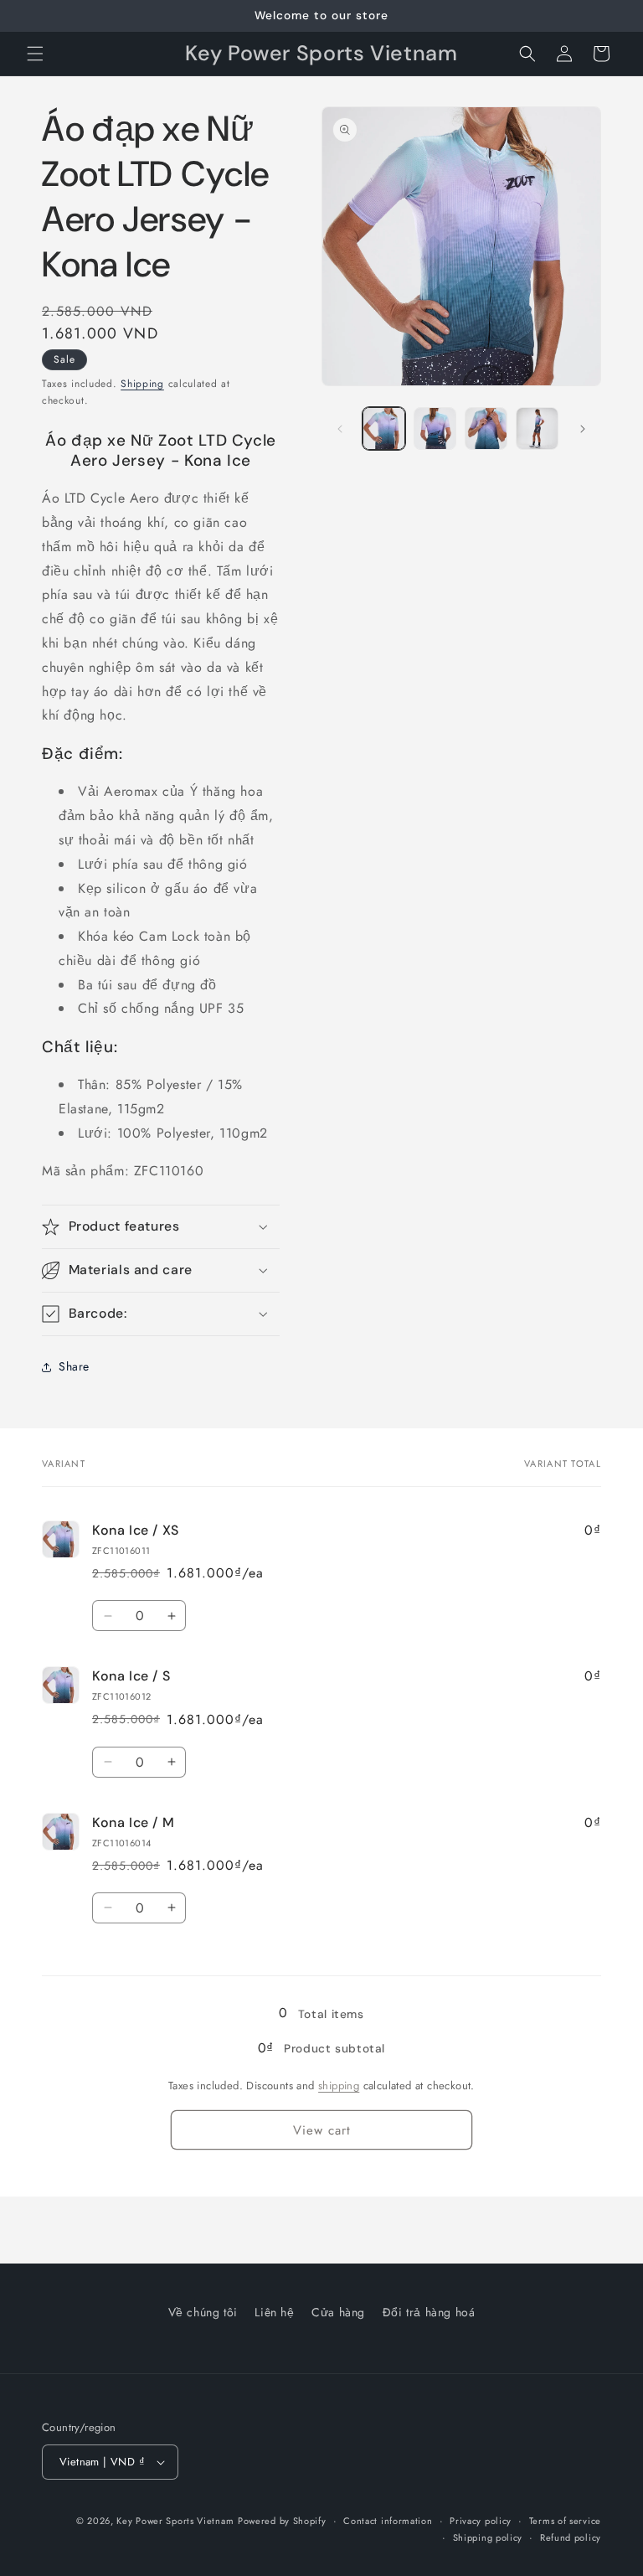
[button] (35, 54)
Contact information (388, 2521)
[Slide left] (340, 429)
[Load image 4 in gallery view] (537, 428)
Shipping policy (488, 2537)
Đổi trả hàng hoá (429, 2312)
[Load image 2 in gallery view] (435, 428)
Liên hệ (274, 2312)
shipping (339, 2086)
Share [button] (74, 1366)
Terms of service (565, 2521)
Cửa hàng (338, 2312)
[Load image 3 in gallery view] (486, 428)
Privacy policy (481, 2521)
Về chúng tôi (203, 2312)
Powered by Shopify (282, 2521)
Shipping (142, 384)
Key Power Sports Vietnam (175, 2521)
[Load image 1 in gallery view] (384, 428)
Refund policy (571, 2537)
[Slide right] (583, 429)
